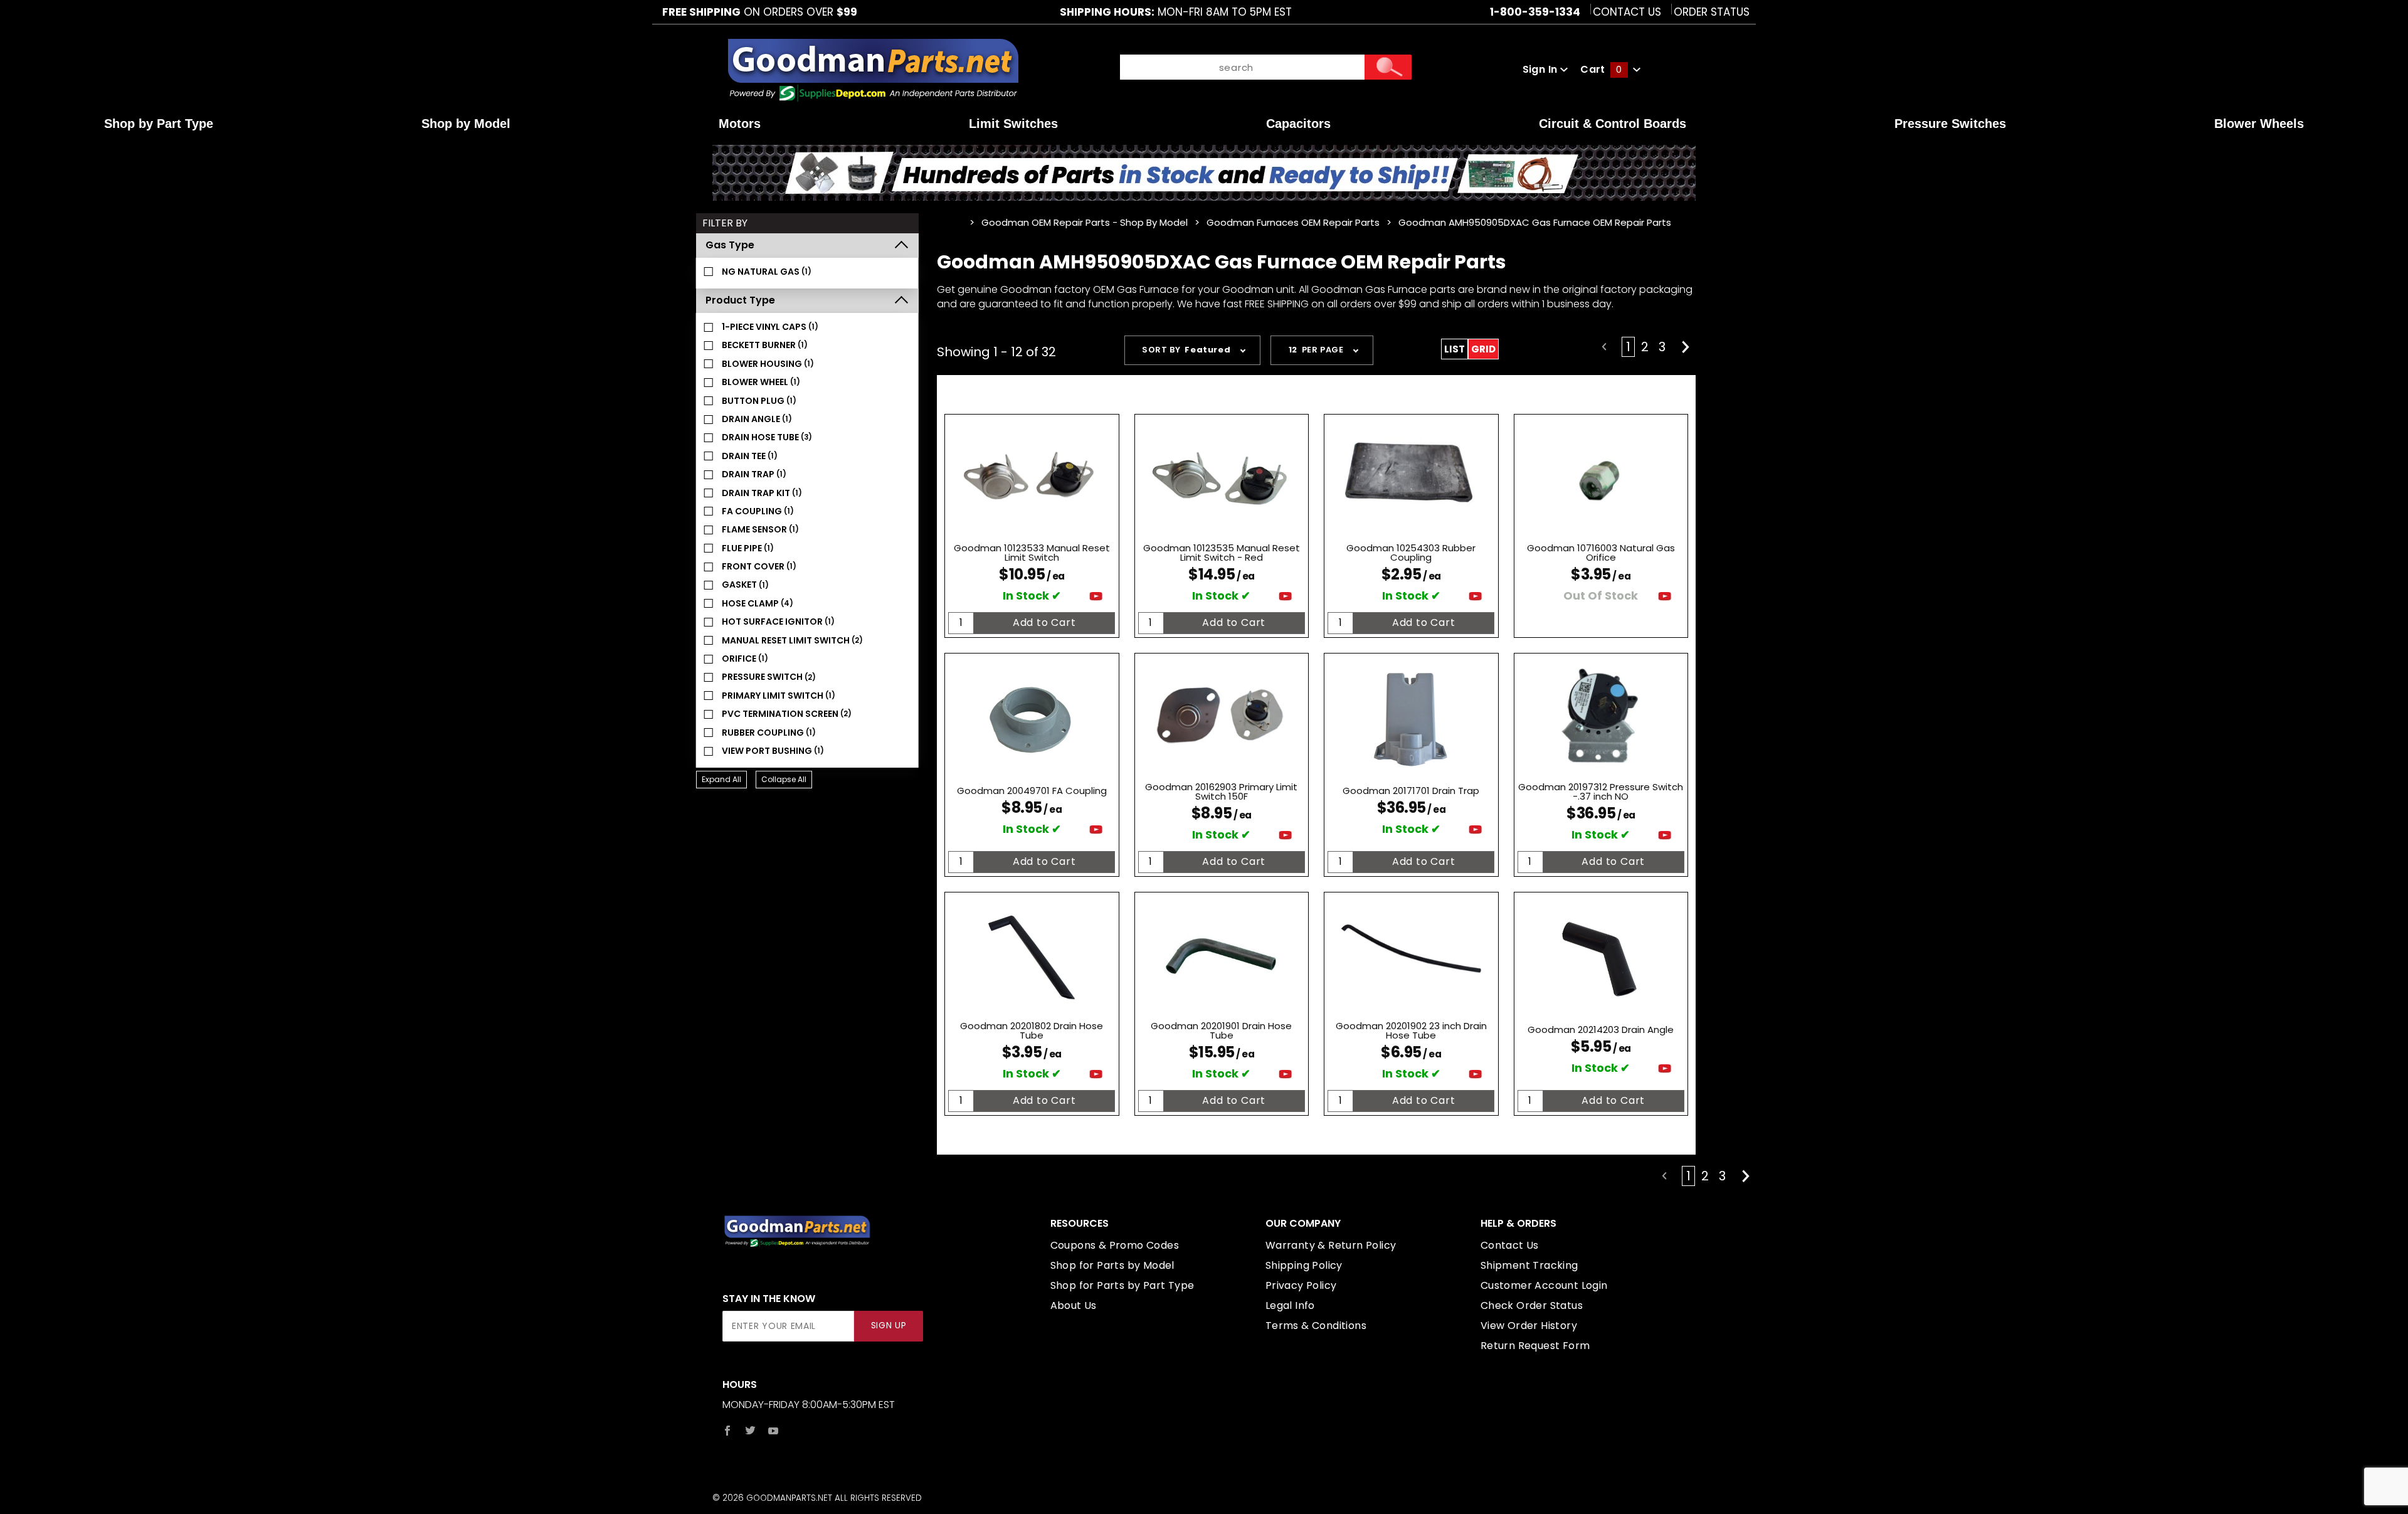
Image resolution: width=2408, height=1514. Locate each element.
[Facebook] (727, 1431)
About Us (1074, 1305)
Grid (1483, 349)
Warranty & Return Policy (1331, 1245)
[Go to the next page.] (1686, 347)
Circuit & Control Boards (1613, 124)
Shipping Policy (1304, 1265)
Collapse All (784, 779)
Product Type (740, 300)
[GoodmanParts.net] (873, 69)
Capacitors (1298, 124)
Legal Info (1290, 1305)
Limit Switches (1013, 124)
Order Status (1712, 12)
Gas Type (730, 245)
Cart (1601, 69)
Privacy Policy (1301, 1285)
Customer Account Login (1544, 1285)
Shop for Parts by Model (1112, 1265)
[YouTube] (774, 1431)
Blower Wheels (2259, 124)
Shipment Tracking (1529, 1265)
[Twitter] (750, 1431)
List (1455, 349)
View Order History (1529, 1326)
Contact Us (1627, 12)
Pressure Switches (1950, 124)
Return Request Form (1535, 1346)
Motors (740, 124)
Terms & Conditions (1316, 1326)
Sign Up (889, 1326)
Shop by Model (466, 124)
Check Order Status (1532, 1305)
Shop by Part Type (159, 124)
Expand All (721, 779)
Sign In (1541, 69)
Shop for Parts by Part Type (1122, 1285)
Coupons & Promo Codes (1115, 1245)
